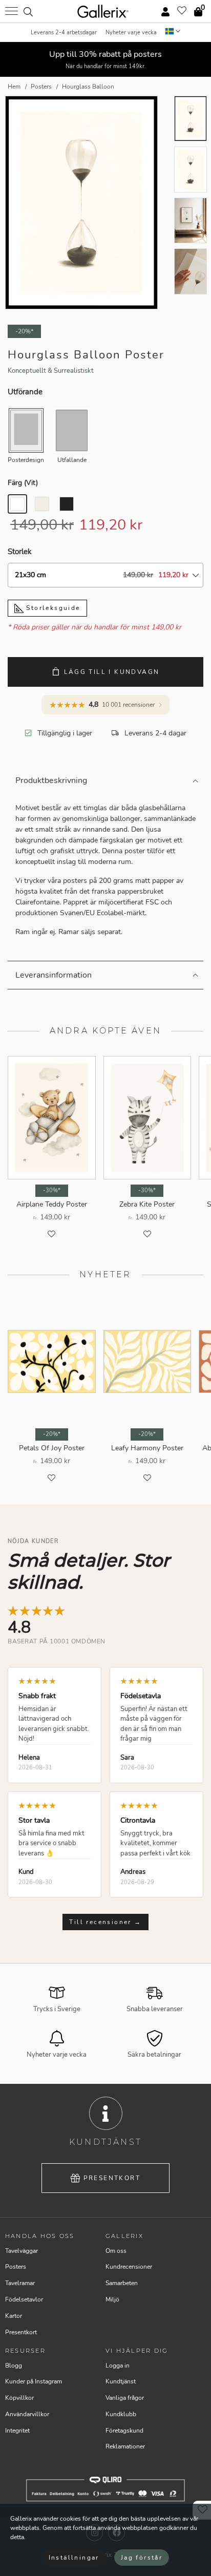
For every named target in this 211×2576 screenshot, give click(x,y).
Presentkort (112, 2178)
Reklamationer (125, 2446)
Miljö (112, 2299)
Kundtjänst (121, 2381)
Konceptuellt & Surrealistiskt (51, 371)
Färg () (23, 483)
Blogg (14, 2366)
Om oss (116, 2251)
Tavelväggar (22, 2251)
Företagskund (124, 2431)
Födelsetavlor (24, 2299)
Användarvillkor (27, 2414)
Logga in (118, 2366)
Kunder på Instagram (34, 2381)
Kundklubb (121, 2414)
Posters (16, 2267)
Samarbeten (122, 2283)
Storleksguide (52, 608)
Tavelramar (20, 2283)
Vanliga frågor (125, 2398)
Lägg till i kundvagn (112, 672)
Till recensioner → (105, 1922)
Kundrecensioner (129, 2267)
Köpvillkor (19, 2398)
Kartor (14, 2316)
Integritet (17, 2431)
